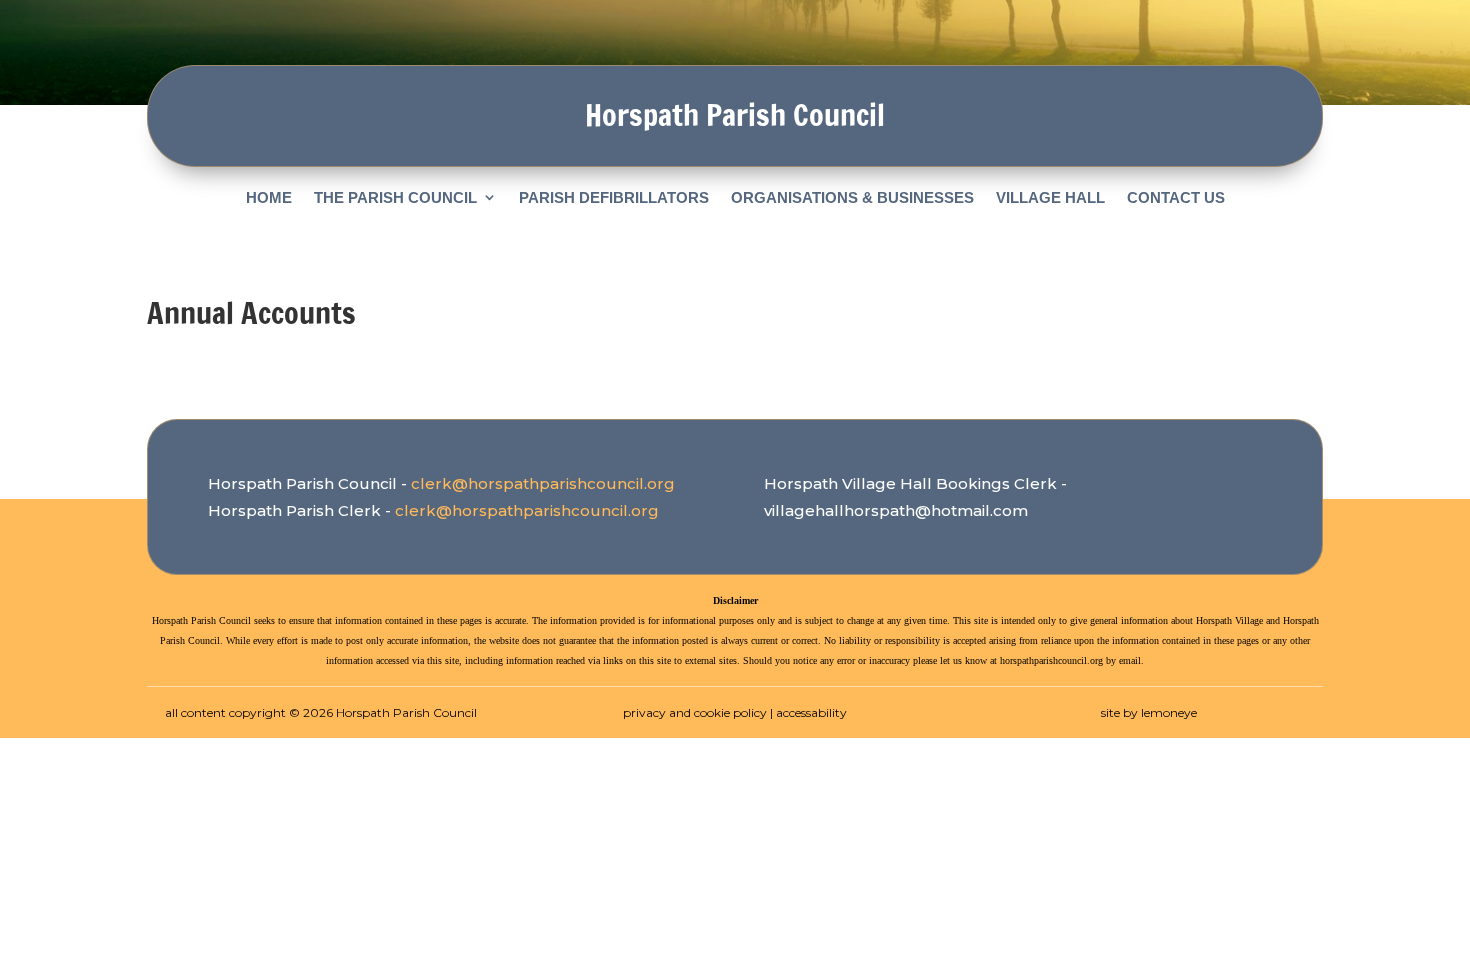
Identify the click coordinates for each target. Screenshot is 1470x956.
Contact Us (1176, 197)
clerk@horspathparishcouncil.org (543, 483)
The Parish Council (395, 197)
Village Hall (1050, 197)
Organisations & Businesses (852, 197)
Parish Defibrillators (614, 197)
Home (269, 197)
